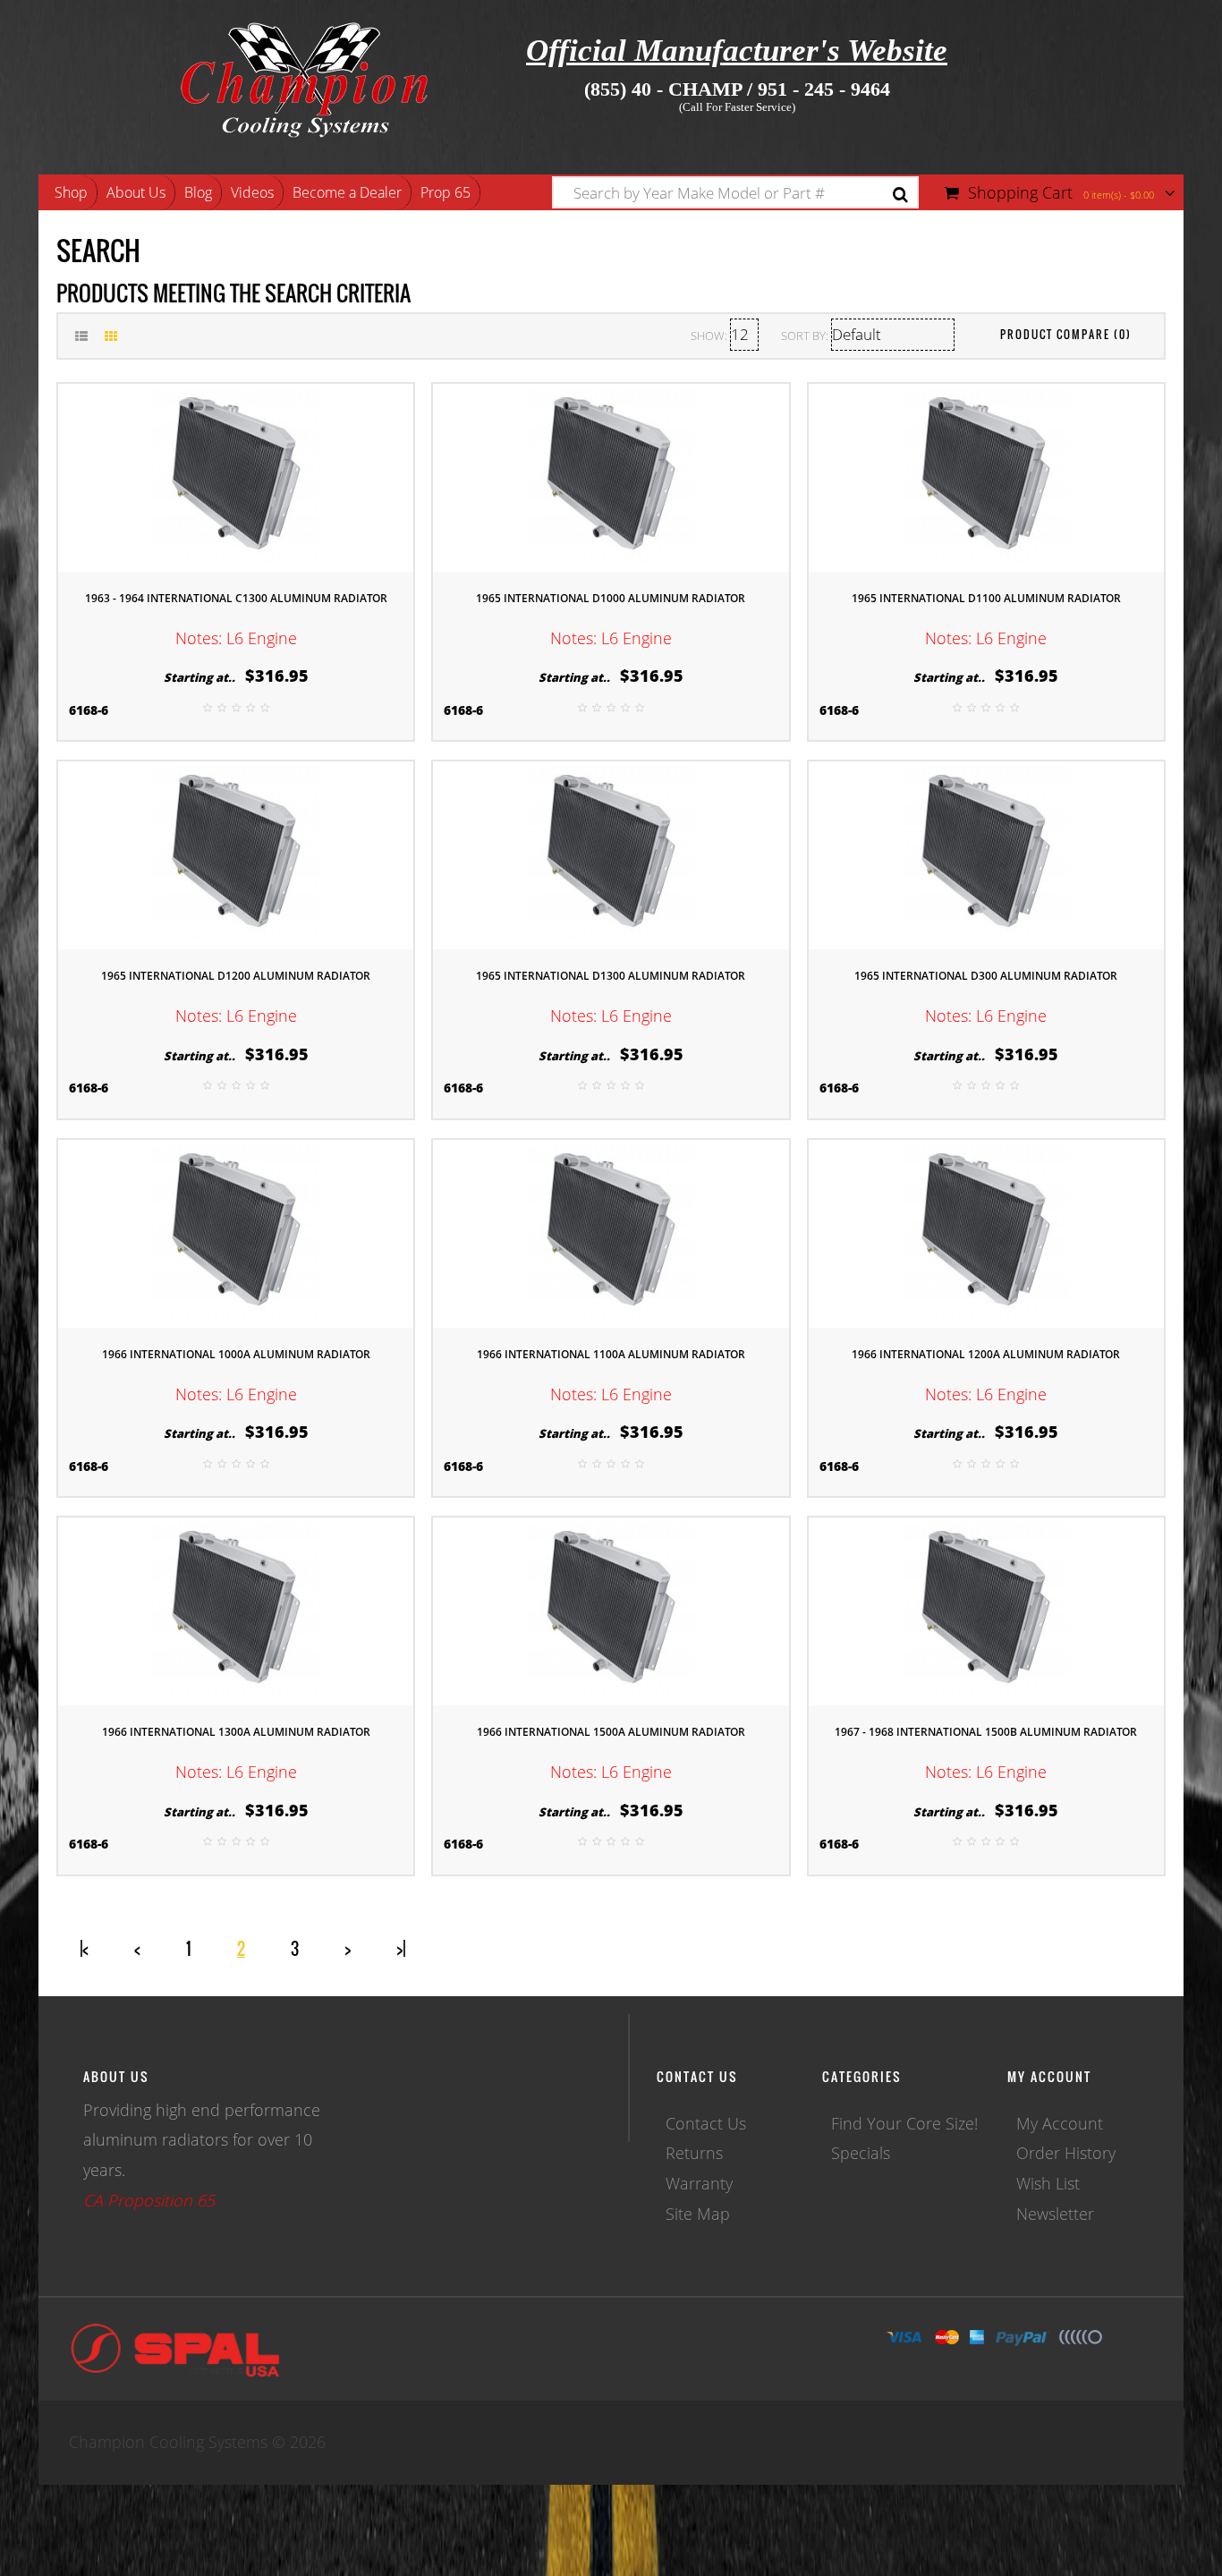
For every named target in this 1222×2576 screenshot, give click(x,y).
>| (401, 1949)
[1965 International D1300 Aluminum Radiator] (611, 854)
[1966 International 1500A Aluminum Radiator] (611, 1610)
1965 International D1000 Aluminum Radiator (611, 598)
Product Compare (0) (1066, 334)
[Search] (900, 195)
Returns (694, 2153)
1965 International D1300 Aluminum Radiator (611, 976)
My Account (1060, 2123)
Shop (71, 192)
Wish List (1048, 2183)
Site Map (698, 2214)
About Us (136, 192)
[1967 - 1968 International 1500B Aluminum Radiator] (986, 1610)
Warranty (699, 2183)
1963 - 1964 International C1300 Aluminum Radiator (236, 598)
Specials (861, 2153)
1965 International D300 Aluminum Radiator (986, 976)
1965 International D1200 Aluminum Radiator (236, 976)
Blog (198, 192)
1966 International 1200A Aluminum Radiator (986, 1354)
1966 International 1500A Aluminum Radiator (611, 1732)
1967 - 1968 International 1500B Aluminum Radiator (986, 1732)
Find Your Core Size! (904, 2123)
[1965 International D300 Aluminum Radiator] (986, 854)
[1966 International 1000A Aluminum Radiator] (236, 1231)
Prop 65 (446, 192)
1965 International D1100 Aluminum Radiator (986, 598)
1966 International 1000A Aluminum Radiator (236, 1354)
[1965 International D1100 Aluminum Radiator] (986, 475)
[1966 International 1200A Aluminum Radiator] (986, 1231)
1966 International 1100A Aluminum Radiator (611, 1354)
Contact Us (706, 2123)
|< (84, 1949)
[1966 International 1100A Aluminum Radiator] (611, 1231)
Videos (252, 192)
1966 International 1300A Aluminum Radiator (236, 1732)
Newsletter (1055, 2214)
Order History (1066, 2153)
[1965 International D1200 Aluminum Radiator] (236, 854)
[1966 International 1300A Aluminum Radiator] (236, 1610)
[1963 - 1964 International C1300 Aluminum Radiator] (236, 475)
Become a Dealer (347, 192)
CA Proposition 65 (149, 2200)
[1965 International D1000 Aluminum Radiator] (611, 475)
